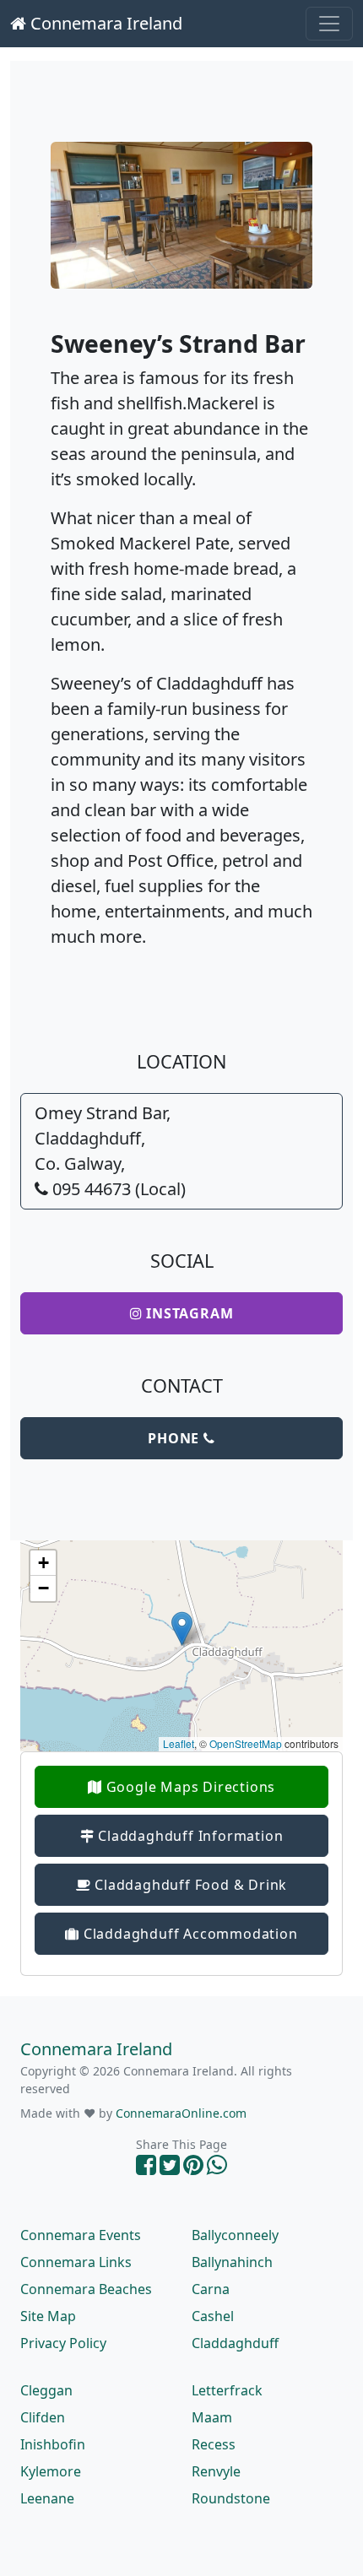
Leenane (47, 2498)
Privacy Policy (63, 2343)
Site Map (48, 2316)
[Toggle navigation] (329, 24)
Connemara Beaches (86, 2289)
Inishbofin (53, 2444)
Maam (212, 2417)
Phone (176, 1438)
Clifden (43, 2417)
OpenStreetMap (246, 1743)
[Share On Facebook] (146, 2169)
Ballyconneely (235, 2235)
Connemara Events (81, 2235)
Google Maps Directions (189, 1787)
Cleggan (46, 2390)
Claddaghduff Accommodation (189, 1934)
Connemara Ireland (104, 23)
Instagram (187, 1313)
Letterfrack (227, 2390)
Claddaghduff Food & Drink (190, 1885)
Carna (211, 2289)
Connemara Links (76, 2262)
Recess (214, 2444)
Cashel (213, 2316)
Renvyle (216, 2471)
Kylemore (51, 2471)
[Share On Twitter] (170, 2169)
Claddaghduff (235, 2343)
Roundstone (231, 2498)
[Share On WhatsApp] (217, 2169)
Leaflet (179, 1743)
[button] (182, 1629)
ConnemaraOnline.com (181, 2113)
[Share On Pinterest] (193, 2169)
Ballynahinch (232, 2262)
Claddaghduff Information (188, 1836)
